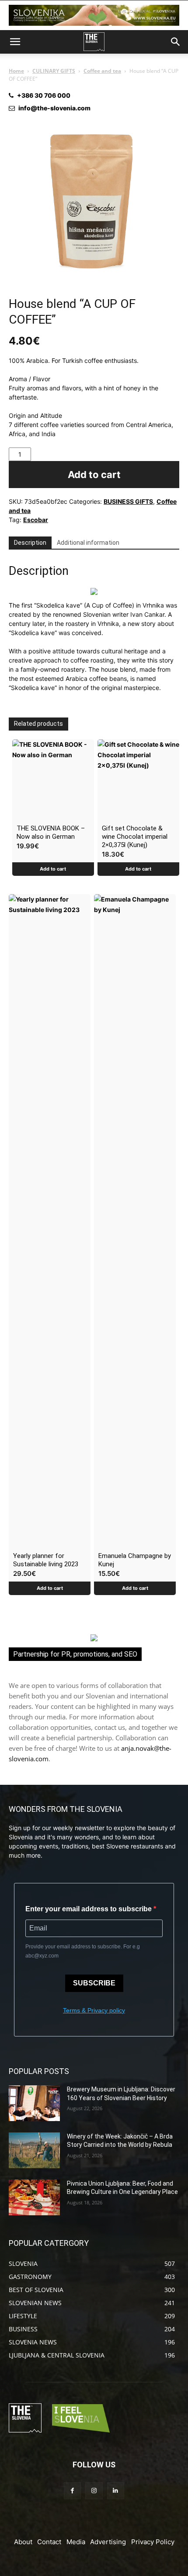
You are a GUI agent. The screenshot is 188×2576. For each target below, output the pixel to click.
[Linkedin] (116, 2491)
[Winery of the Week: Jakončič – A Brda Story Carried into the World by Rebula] (34, 2150)
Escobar (36, 520)
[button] (15, 42)
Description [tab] (30, 543)
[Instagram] (94, 2491)
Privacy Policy (153, 2542)
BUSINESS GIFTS (128, 501)
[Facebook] (72, 2491)
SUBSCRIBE (94, 1983)
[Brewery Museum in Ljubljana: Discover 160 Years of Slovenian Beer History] (34, 2103)
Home (16, 71)
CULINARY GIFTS (54, 71)
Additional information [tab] (88, 543)
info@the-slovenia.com (54, 108)
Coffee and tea (102, 71)
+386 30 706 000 (44, 95)
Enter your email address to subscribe (89, 1909)
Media (76, 2542)
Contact (49, 2542)
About (23, 2542)
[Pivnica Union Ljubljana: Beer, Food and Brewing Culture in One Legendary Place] (34, 2197)
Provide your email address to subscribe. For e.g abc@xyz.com (83, 1951)
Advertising (108, 2542)
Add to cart (94, 475)
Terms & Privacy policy (94, 2010)
